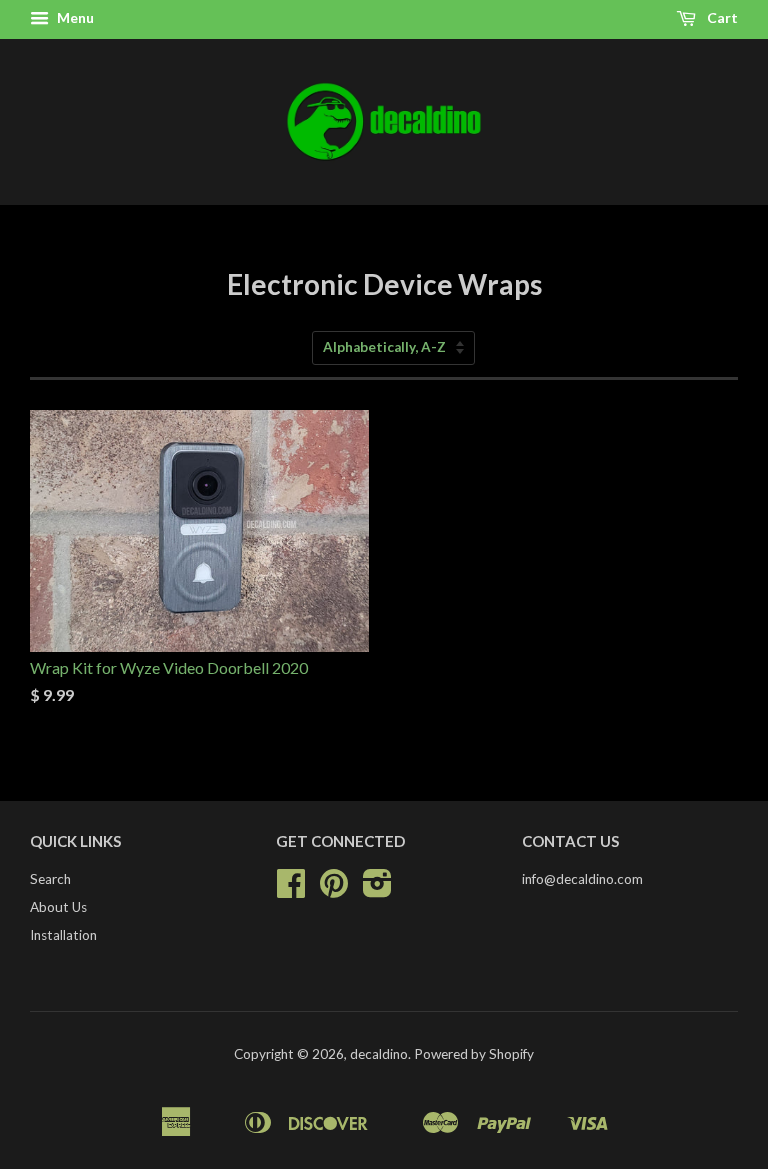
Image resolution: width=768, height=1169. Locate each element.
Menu (74, 17)
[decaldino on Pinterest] (334, 890)
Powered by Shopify (474, 1054)
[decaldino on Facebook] (291, 890)
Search (50, 879)
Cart (721, 17)
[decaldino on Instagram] (377, 890)
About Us (58, 907)
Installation (63, 935)
